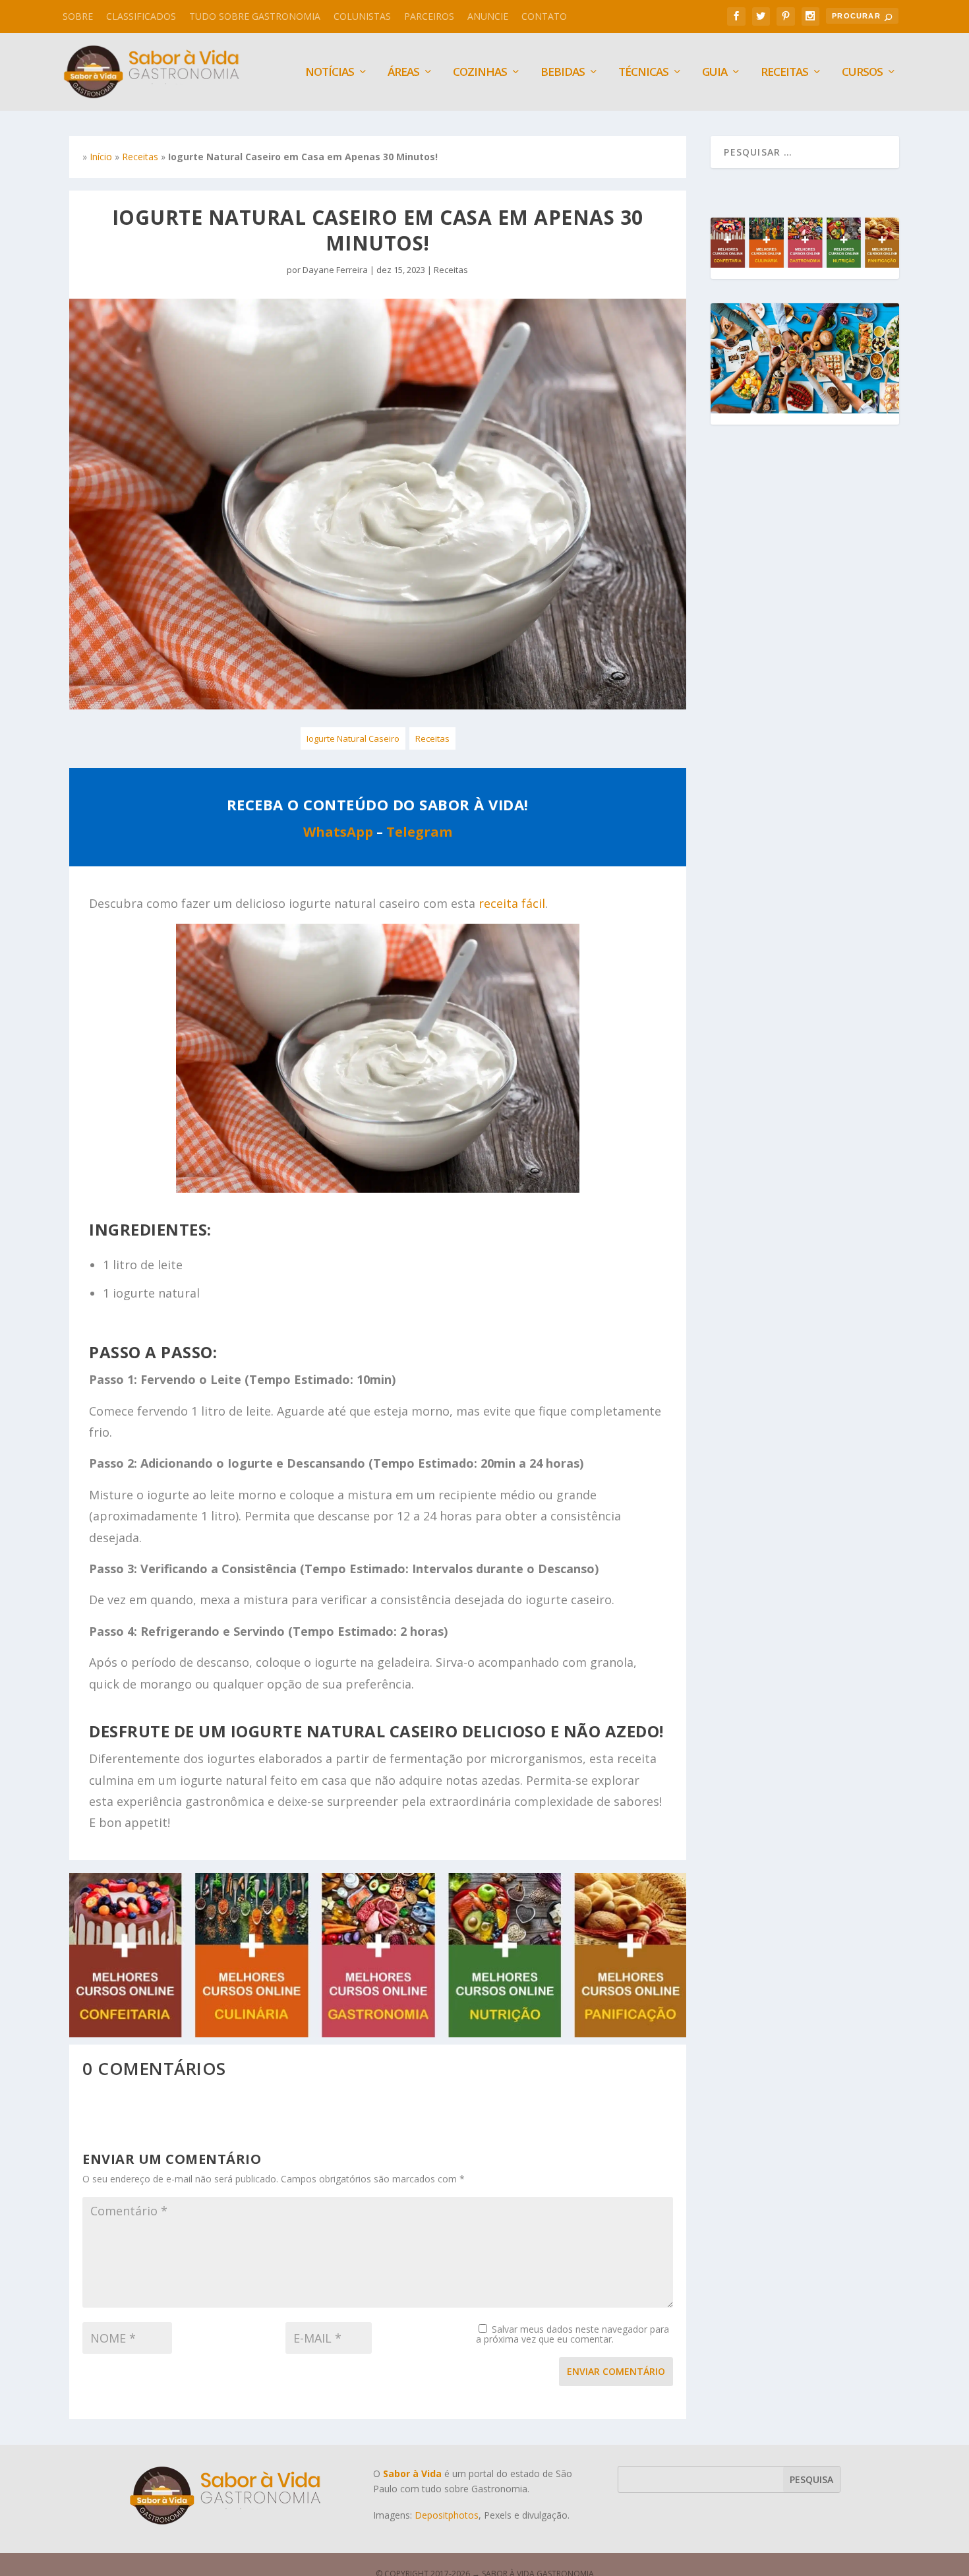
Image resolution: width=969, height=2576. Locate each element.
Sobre (78, 16)
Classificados (141, 16)
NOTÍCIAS (330, 73)
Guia (715, 73)
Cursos (862, 73)
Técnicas (643, 73)
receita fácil (512, 903)
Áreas (403, 73)
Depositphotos (447, 2515)
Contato (544, 16)
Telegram (419, 832)
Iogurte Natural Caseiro (353, 738)
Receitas (784, 73)
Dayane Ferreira (335, 270)
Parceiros (429, 16)
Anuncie (488, 16)
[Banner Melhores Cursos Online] (378, 2034)
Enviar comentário (616, 2371)
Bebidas (563, 73)
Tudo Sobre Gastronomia (255, 16)
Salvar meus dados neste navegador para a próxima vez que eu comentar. (573, 2334)
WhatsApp (338, 832)
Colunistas (362, 16)
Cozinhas (480, 73)
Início (101, 157)
